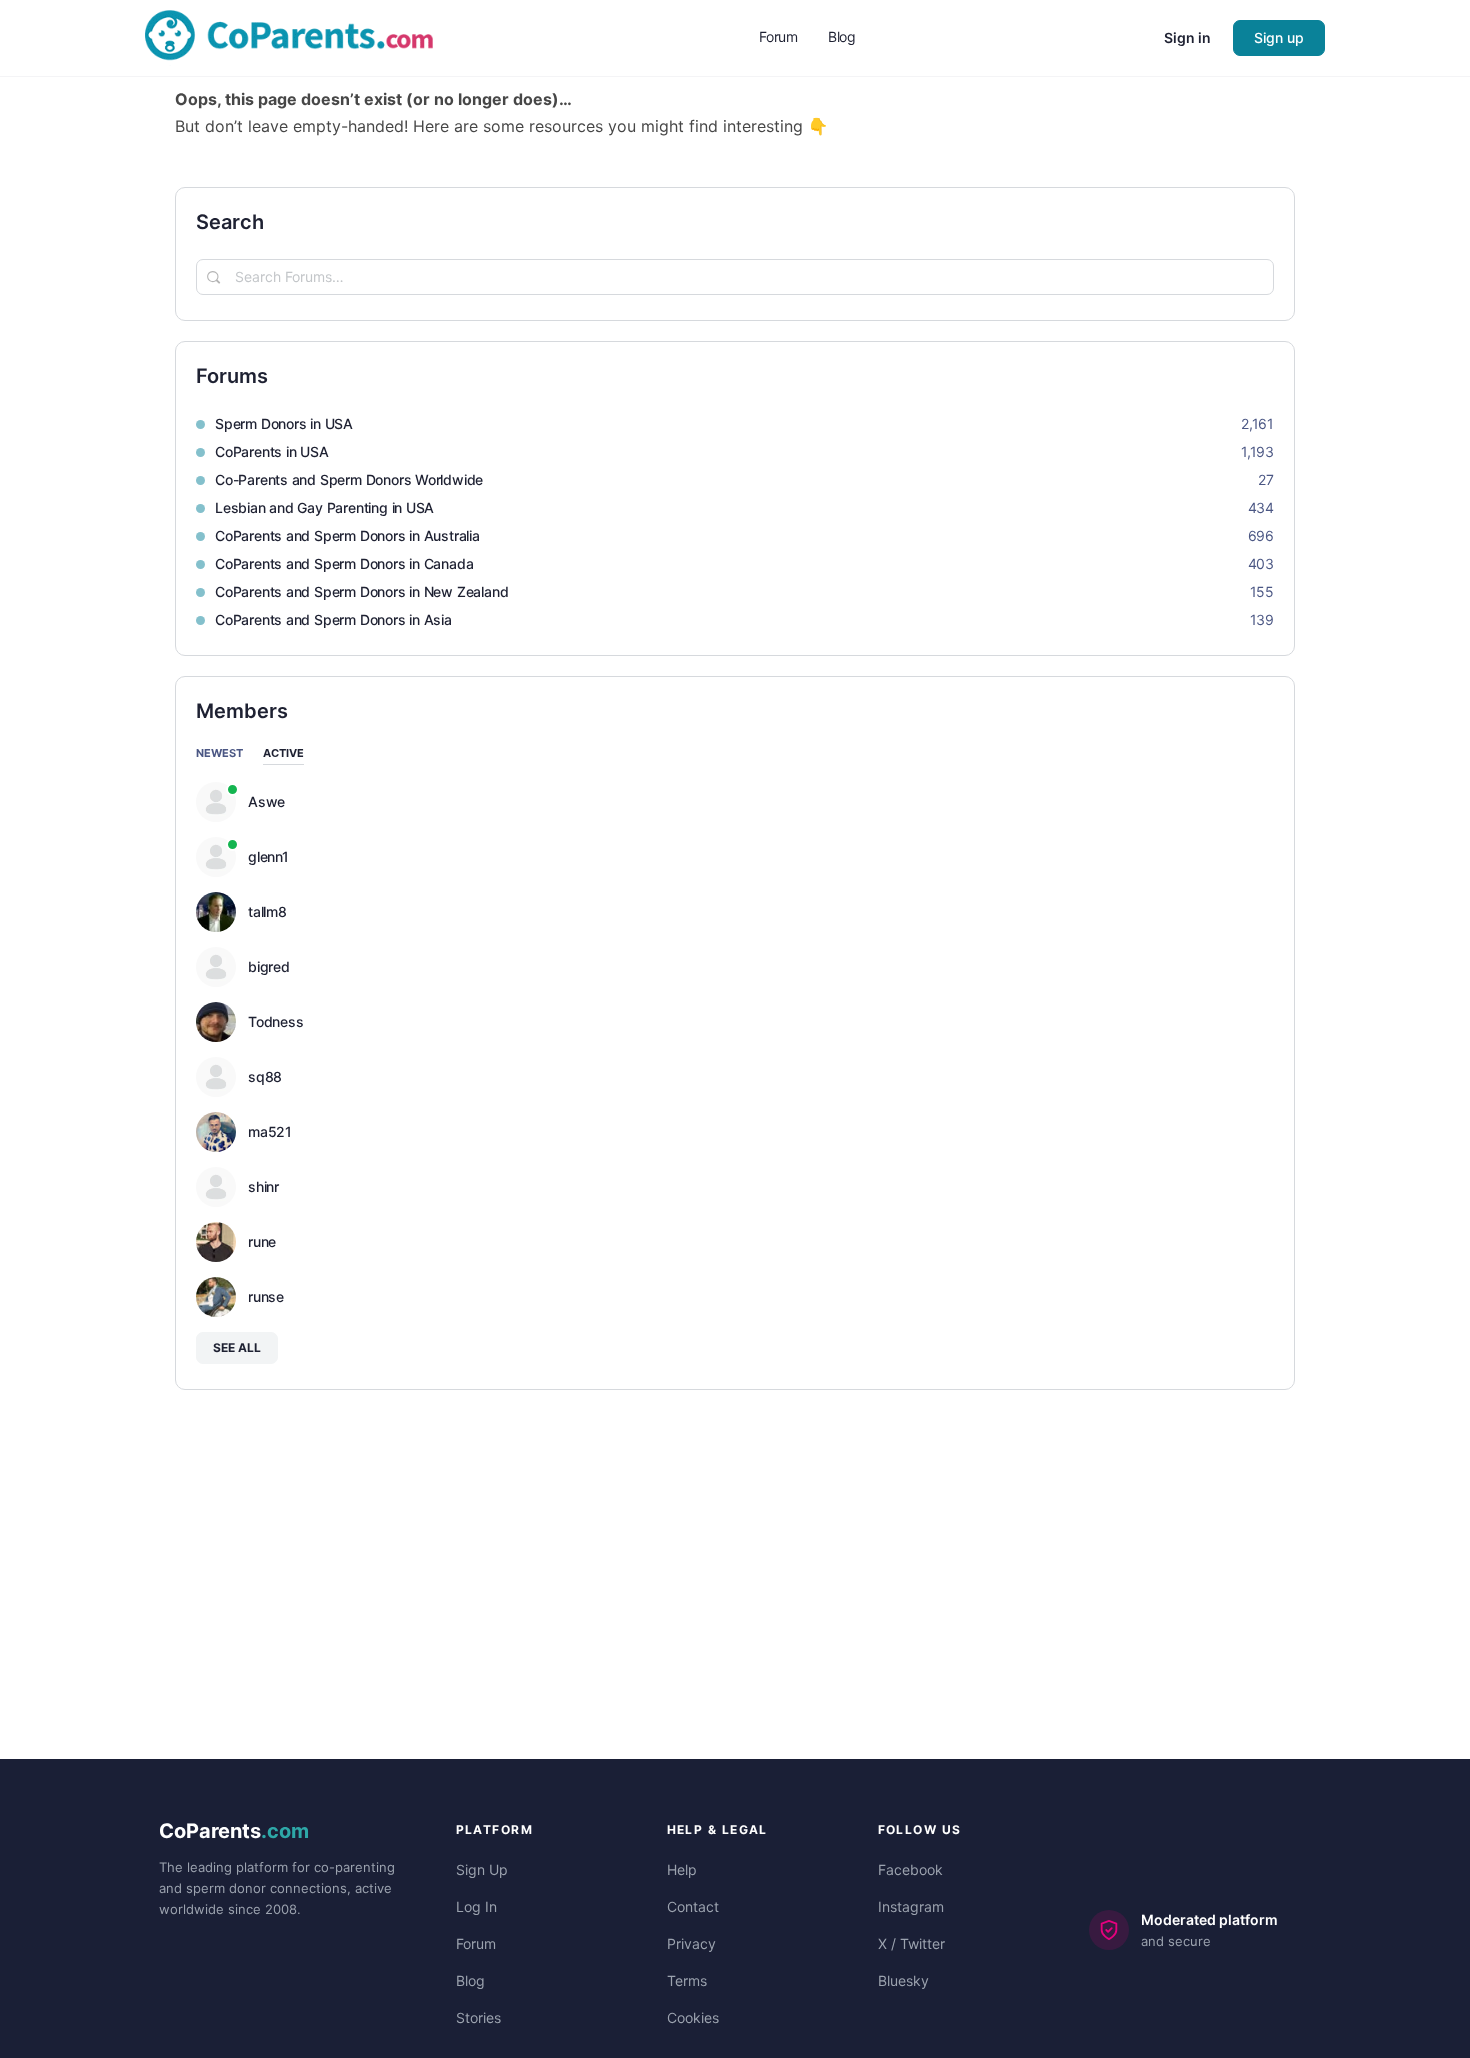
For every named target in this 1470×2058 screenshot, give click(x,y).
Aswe (266, 802)
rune (262, 1242)
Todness (275, 1022)
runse (266, 1297)
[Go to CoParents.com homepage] (289, 36)
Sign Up (482, 1869)
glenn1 (268, 857)
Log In (476, 1906)
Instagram (911, 1906)
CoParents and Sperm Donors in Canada (344, 563)
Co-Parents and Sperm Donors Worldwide (349, 479)
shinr (263, 1187)
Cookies (693, 2017)
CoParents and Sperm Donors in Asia (333, 619)
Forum (476, 1943)
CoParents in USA (272, 451)
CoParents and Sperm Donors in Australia (347, 535)
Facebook (910, 1869)
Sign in (1187, 37)
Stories (478, 2017)
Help (682, 1869)
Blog (470, 1980)
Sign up (1279, 37)
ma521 (270, 1132)
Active (283, 754)
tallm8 (267, 912)
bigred (269, 967)
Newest (219, 754)
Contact (693, 1906)
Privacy (691, 1943)
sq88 (265, 1077)
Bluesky (903, 1980)
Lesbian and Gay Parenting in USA (324, 507)
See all (237, 1347)
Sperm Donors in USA (284, 423)
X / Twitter (911, 1943)
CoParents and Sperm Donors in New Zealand (361, 591)
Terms (687, 1980)
